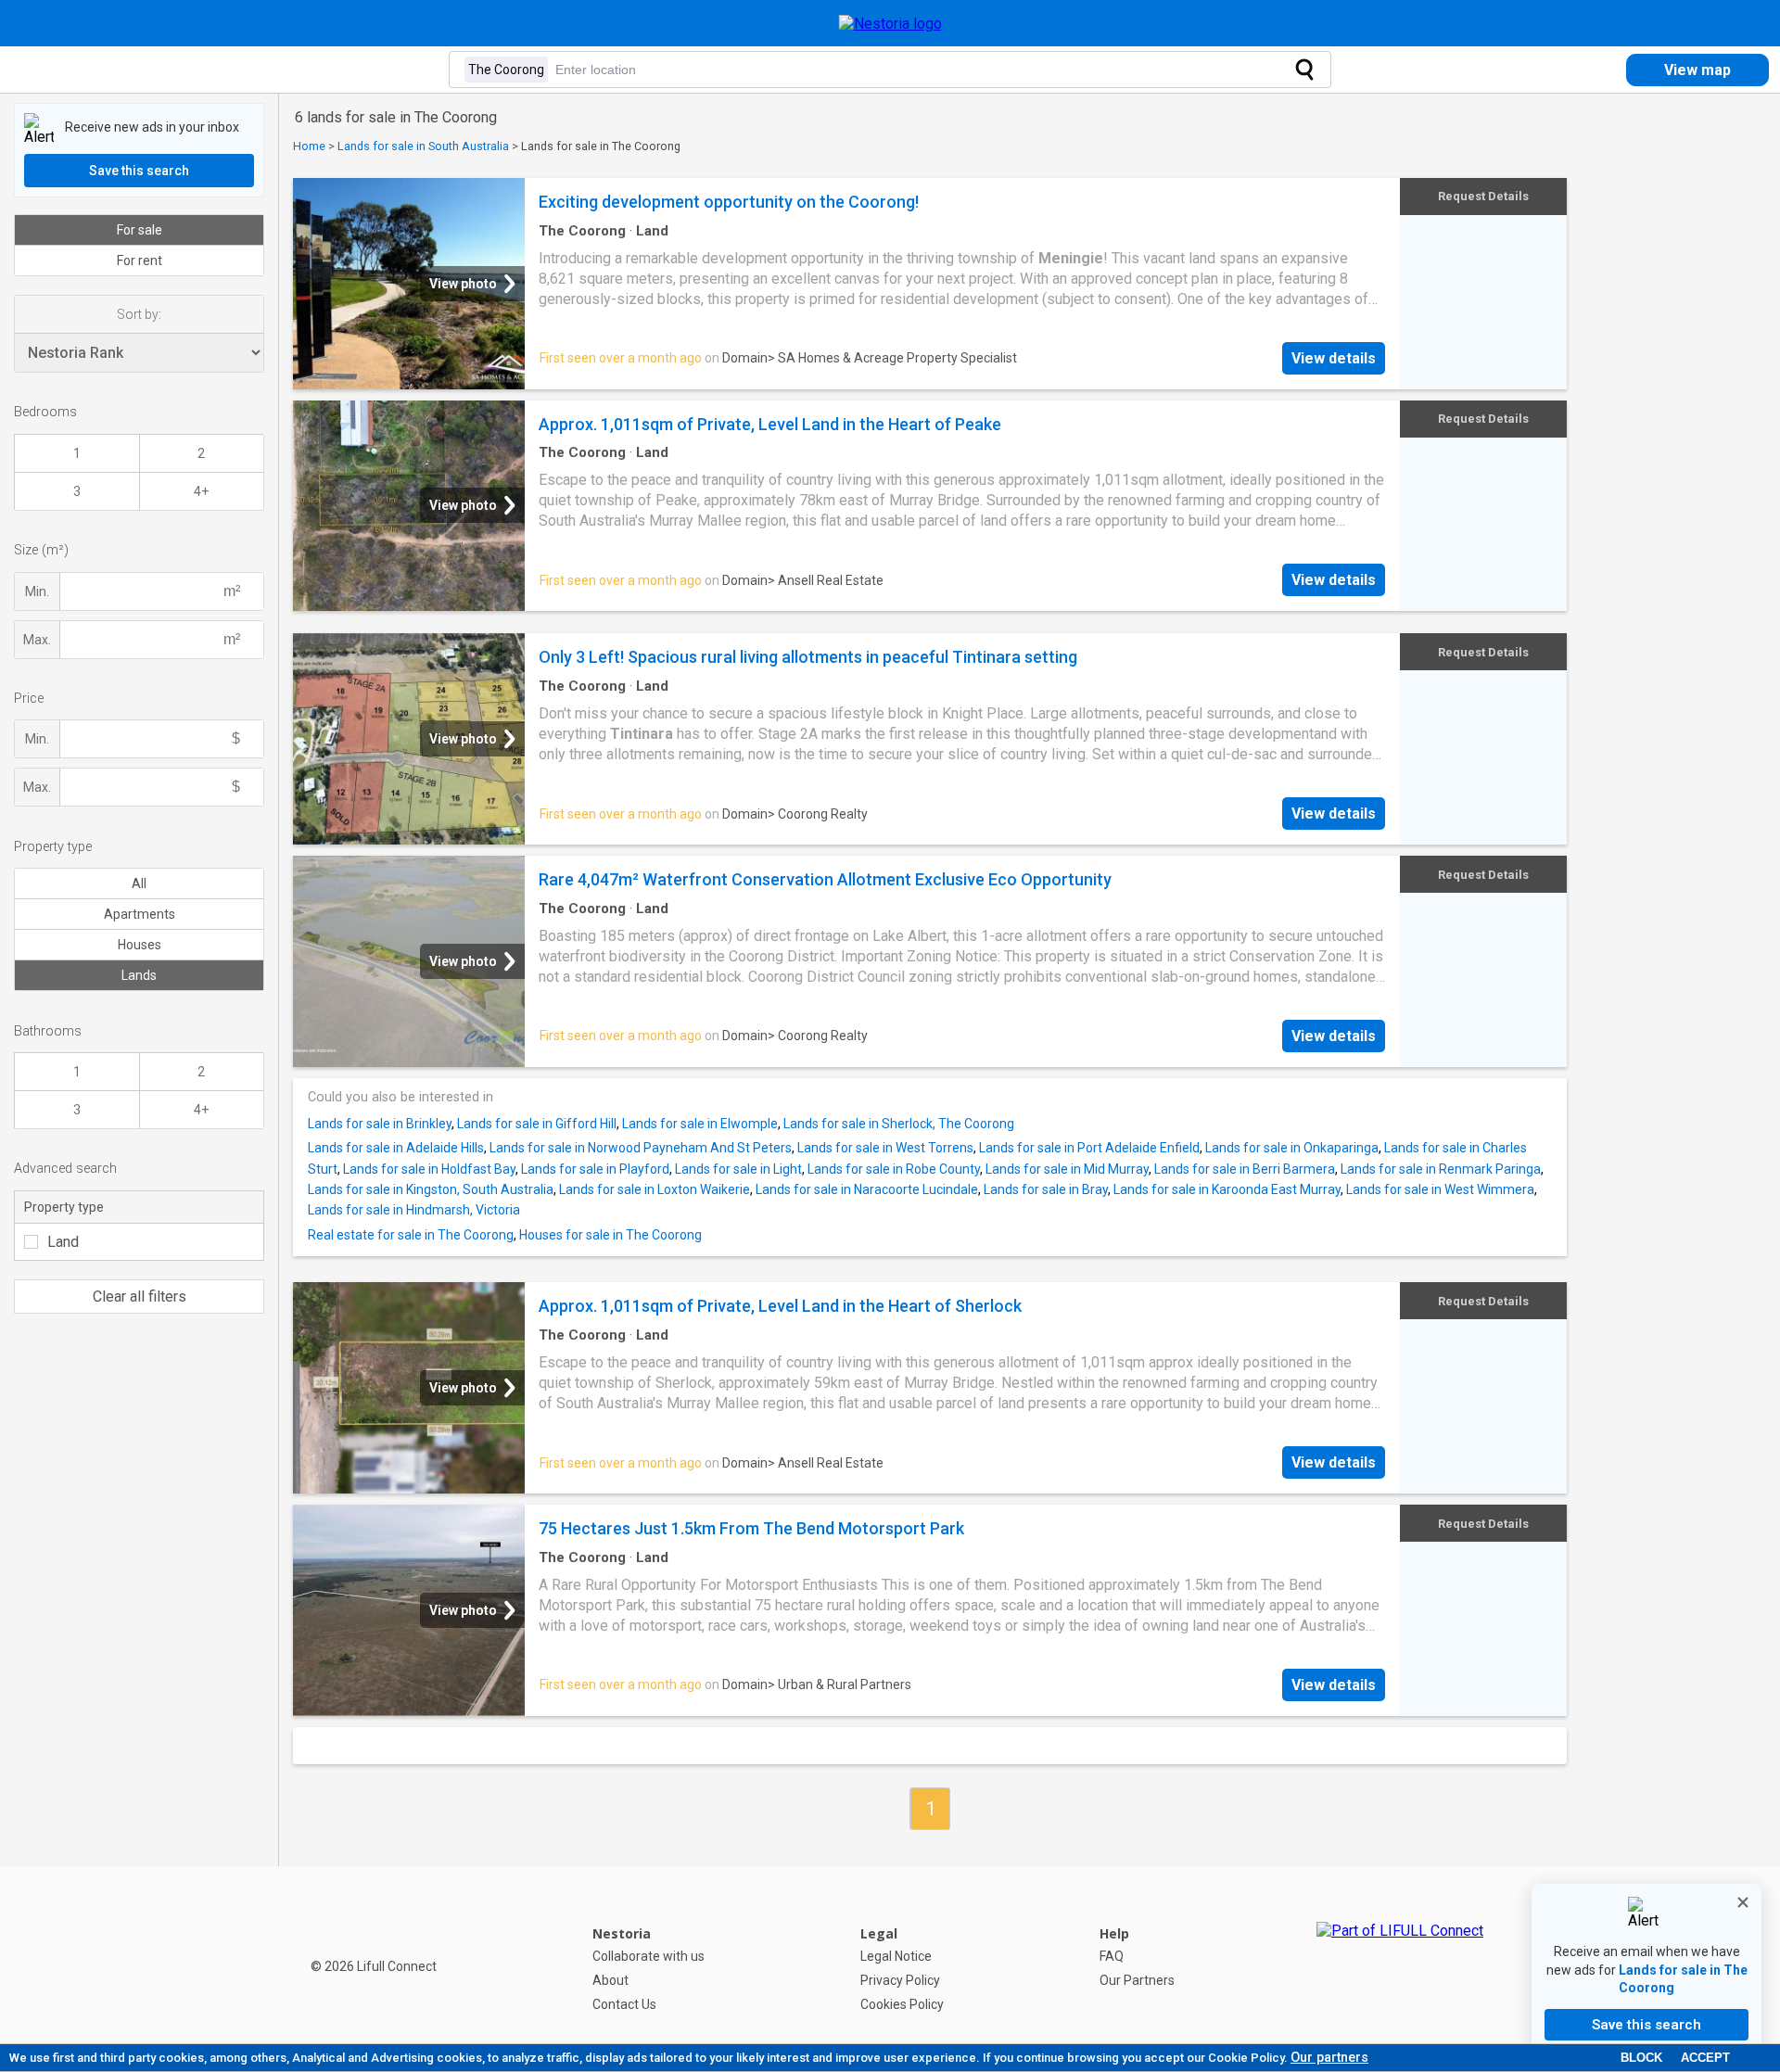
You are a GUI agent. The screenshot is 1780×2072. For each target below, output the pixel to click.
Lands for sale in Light (738, 1169)
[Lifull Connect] (1400, 1969)
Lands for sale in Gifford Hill (537, 1124)
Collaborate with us (648, 1956)
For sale (140, 230)
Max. (37, 640)
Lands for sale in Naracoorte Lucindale (867, 1189)
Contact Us (624, 2004)
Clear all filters (140, 1297)
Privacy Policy (900, 1980)
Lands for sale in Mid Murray (1067, 1169)
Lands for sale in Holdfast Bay (429, 1169)
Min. (37, 591)
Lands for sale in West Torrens (885, 1148)
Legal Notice (896, 1956)
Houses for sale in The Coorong (610, 1235)
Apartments (140, 914)
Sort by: (139, 314)
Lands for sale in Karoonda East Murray (1227, 1189)
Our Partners (1137, 1980)
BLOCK (1641, 2058)
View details (1334, 358)
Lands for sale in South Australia (423, 146)
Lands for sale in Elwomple (700, 1124)
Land (63, 1242)
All (139, 883)
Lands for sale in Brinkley (380, 1124)
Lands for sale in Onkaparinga (1292, 1148)
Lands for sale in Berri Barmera (1245, 1169)
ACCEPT (1705, 2058)
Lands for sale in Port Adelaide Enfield (1089, 1148)
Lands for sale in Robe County (894, 1169)
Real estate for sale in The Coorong (411, 1235)
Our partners (1329, 2057)
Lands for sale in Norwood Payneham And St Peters (641, 1148)
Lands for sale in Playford (595, 1169)
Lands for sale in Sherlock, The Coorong (899, 1124)
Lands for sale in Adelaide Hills (396, 1148)
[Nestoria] (890, 24)
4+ (201, 491)
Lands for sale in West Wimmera (1440, 1189)
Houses (140, 945)
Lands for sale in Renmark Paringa (1441, 1169)
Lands (139, 975)
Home (309, 146)
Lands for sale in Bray (1046, 1189)
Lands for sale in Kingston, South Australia (431, 1189)
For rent (140, 261)
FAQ (1112, 1956)
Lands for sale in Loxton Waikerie (655, 1189)
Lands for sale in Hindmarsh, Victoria (414, 1210)
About (610, 1980)
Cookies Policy (902, 2004)
